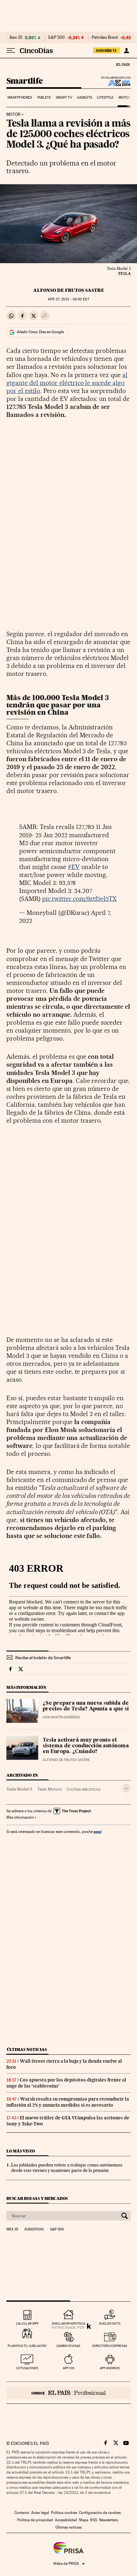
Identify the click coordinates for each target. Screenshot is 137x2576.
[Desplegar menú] (11, 51)
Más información (20, 1817)
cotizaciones (27, 2368)
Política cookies (64, 2513)
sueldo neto (110, 2323)
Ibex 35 (16, 38)
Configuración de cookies (100, 2513)
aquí (97, 1832)
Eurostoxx (34, 2229)
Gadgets (85, 98)
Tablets (44, 98)
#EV (74, 867)
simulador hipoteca (68, 2323)
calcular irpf (27, 2323)
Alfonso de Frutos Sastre (69, 290)
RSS (94, 2520)
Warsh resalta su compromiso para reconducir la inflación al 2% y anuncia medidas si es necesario (68, 2102)
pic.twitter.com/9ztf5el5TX (79, 899)
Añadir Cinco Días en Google (40, 332)
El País (123, 64)
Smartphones (20, 98)
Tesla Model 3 (19, 1789)
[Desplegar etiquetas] (126, 1788)
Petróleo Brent (105, 38)
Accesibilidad (66, 2520)
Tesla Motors (49, 1789)
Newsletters (108, 2520)
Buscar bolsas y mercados (37, 2198)
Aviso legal (40, 2513)
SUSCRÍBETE (106, 51)
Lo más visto (21, 2151)
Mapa (84, 2520)
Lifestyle (105, 98)
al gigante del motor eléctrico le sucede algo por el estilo (67, 383)
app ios (68, 2368)
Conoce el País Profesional (68, 2393)
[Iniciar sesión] (126, 51)
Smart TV (64, 98)
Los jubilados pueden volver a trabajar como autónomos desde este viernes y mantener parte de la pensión (67, 2168)
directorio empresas (110, 2346)
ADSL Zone (115, 83)
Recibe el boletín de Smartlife (43, 1658)
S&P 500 (56, 38)
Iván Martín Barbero (61, 1717)
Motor (125, 98)
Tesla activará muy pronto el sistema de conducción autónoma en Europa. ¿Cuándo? (86, 1746)
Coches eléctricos (83, 1789)
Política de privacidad (35, 2520)
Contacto (22, 2513)
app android (110, 2368)
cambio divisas (68, 2346)
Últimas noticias (27, 2050)
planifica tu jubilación (27, 2346)
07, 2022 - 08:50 (68, 299)
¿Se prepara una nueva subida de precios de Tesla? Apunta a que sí (86, 1706)
